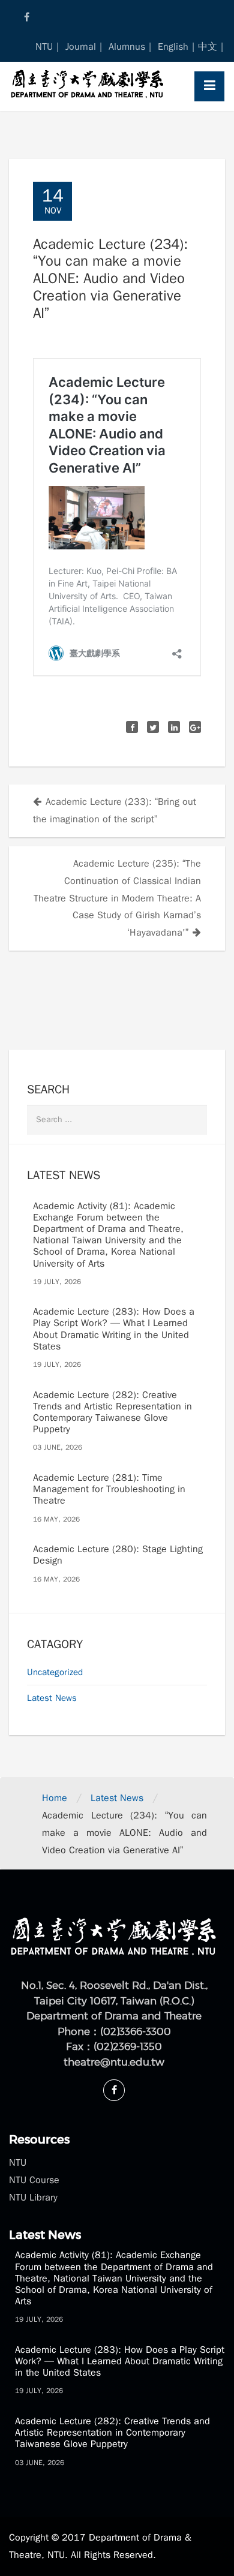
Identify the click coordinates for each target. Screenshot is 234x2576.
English (173, 47)
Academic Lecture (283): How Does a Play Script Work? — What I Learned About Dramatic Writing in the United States (114, 1329)
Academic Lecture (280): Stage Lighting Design (118, 1555)
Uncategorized (55, 1672)
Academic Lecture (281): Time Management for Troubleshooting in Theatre (109, 1489)
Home (55, 1798)
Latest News (52, 1698)
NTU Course (34, 2180)
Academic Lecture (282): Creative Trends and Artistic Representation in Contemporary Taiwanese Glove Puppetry (112, 1412)
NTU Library (33, 2198)
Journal (81, 47)
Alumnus (127, 47)
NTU (44, 47)
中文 (208, 47)
